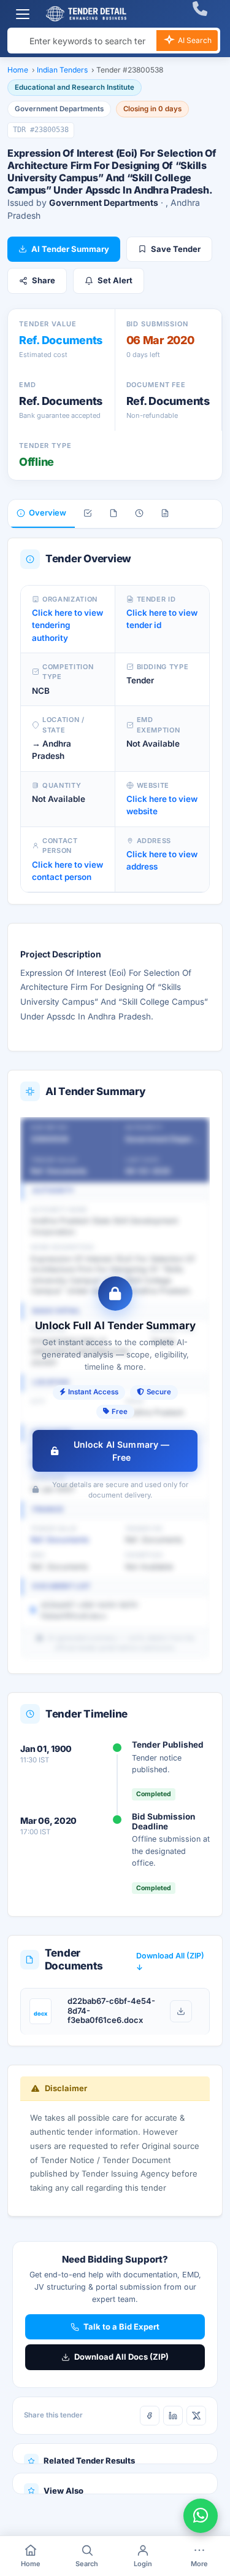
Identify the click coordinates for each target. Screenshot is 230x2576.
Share (44, 280)
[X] (196, 2416)
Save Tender (176, 249)
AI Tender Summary (70, 249)
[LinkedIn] (173, 2416)
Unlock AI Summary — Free (122, 1451)
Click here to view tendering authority (67, 625)
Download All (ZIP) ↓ (170, 1961)
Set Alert (115, 280)
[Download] (181, 2011)
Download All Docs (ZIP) (121, 2357)
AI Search (194, 40)
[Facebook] (150, 2416)
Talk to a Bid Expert (121, 2327)
